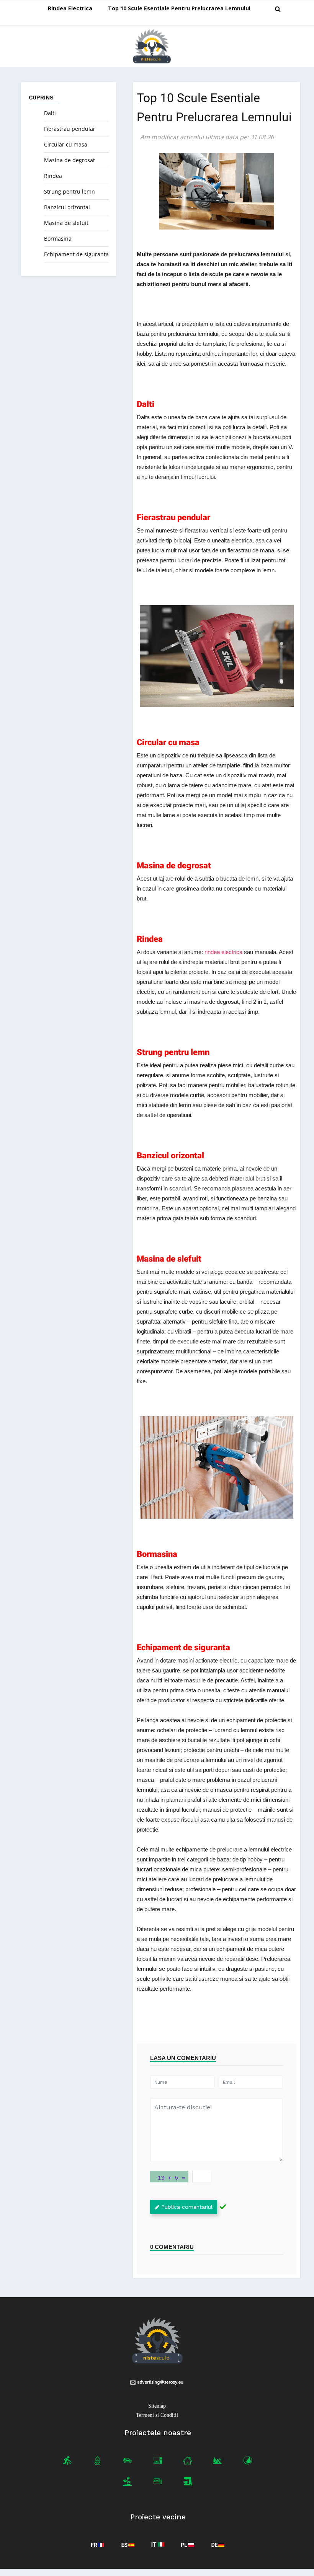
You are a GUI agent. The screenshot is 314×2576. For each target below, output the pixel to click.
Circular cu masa (66, 144)
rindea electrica (223, 952)
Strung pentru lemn (70, 191)
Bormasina (58, 239)
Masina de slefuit (66, 223)
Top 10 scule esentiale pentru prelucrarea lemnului (179, 8)
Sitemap (157, 2406)
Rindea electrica (70, 8)
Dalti (50, 113)
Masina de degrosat (70, 160)
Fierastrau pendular (70, 129)
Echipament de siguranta (76, 254)
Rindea (53, 176)
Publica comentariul (187, 2207)
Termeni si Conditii (157, 2415)
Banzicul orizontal (67, 207)
